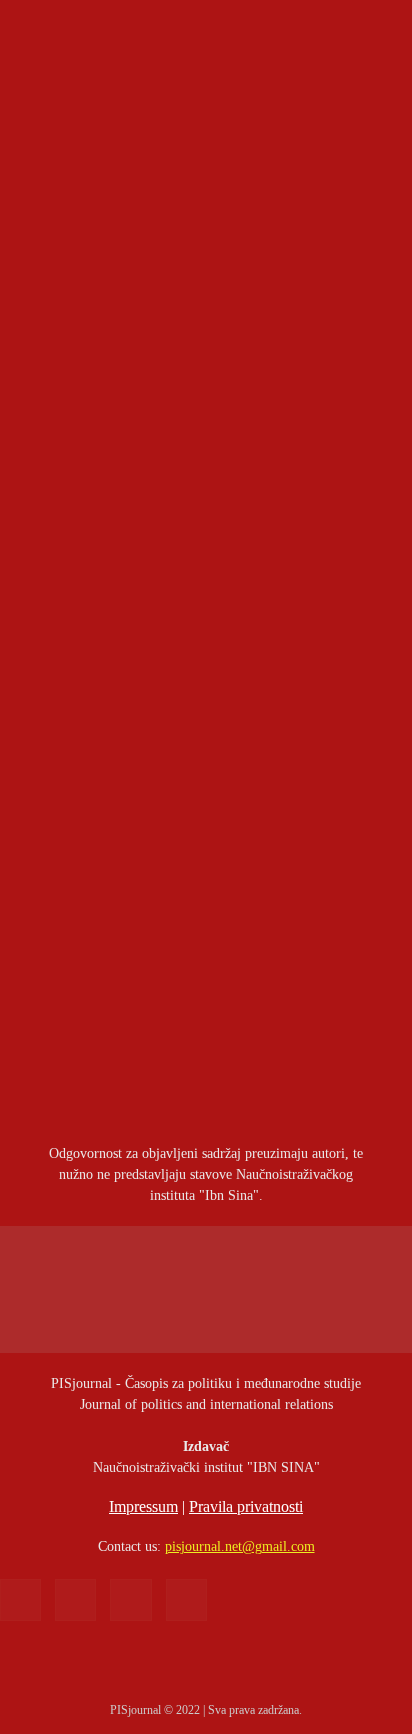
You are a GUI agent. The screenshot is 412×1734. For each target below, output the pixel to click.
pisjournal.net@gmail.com (240, 1546)
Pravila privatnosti (246, 1506)
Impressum (143, 1506)
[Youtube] (186, 1599)
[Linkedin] (75, 1599)
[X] (130, 1599)
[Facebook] (20, 1599)
